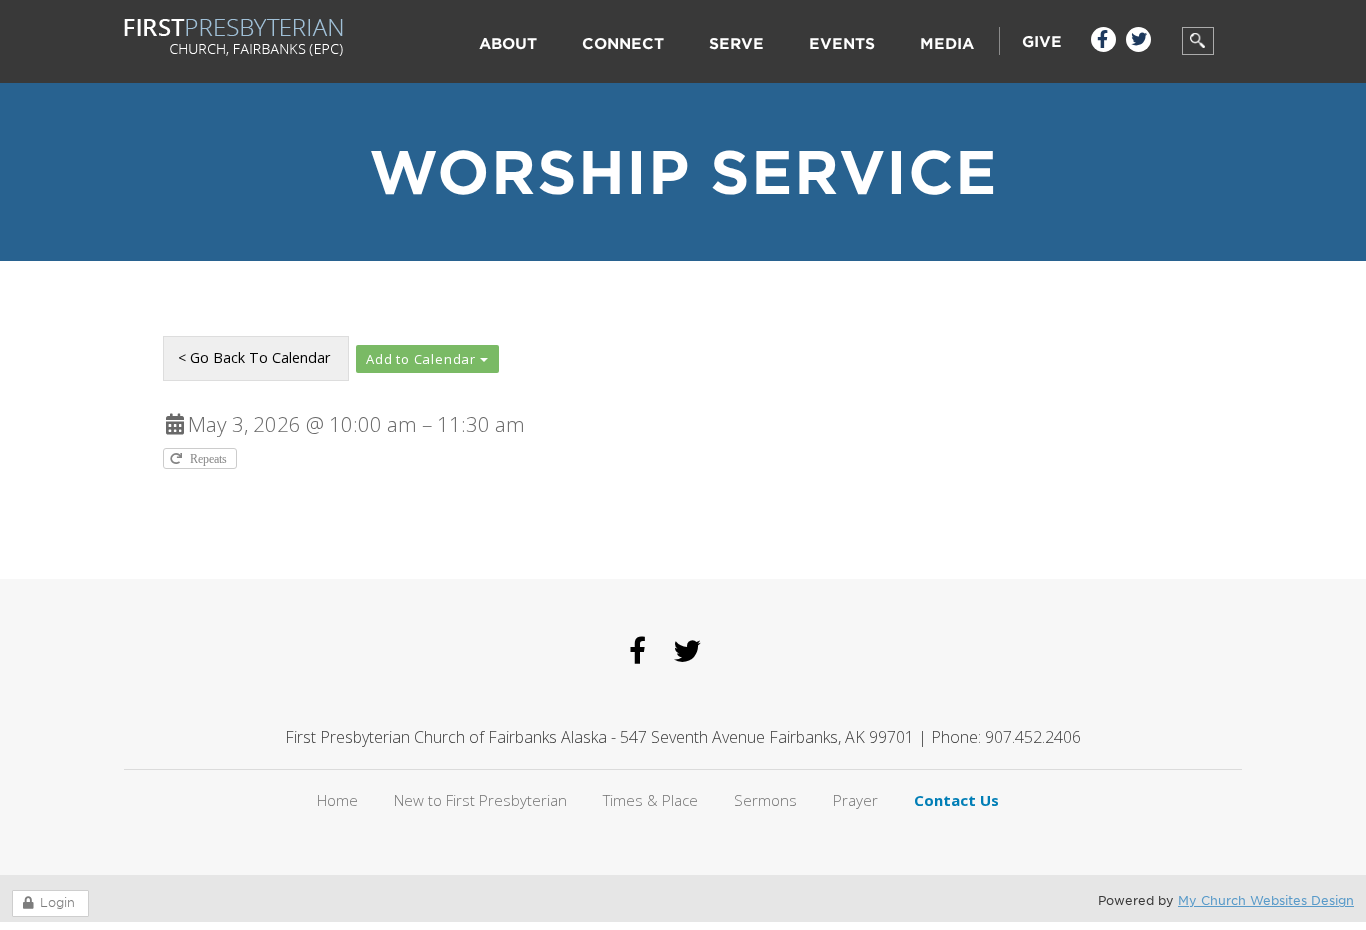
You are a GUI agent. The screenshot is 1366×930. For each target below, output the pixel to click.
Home (337, 800)
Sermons (765, 800)
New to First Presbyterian (480, 800)
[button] (427, 359)
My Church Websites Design (1266, 900)
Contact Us (956, 800)
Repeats (210, 458)
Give (1042, 42)
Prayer (855, 800)
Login (57, 902)
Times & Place (650, 800)
